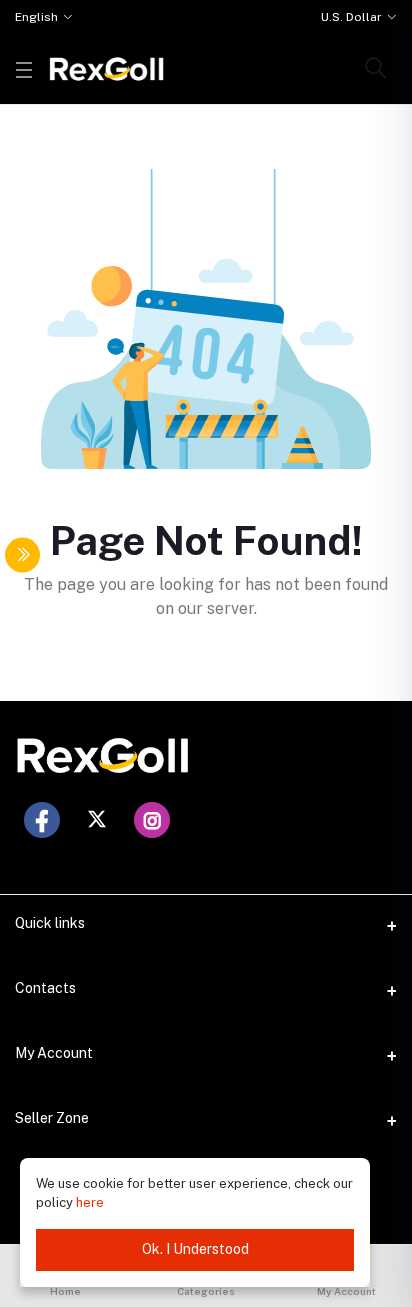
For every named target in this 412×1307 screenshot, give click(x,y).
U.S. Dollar (351, 17)
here (90, 1202)
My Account (54, 1053)
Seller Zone (52, 1118)
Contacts (45, 988)
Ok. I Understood (195, 1249)
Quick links (50, 923)
